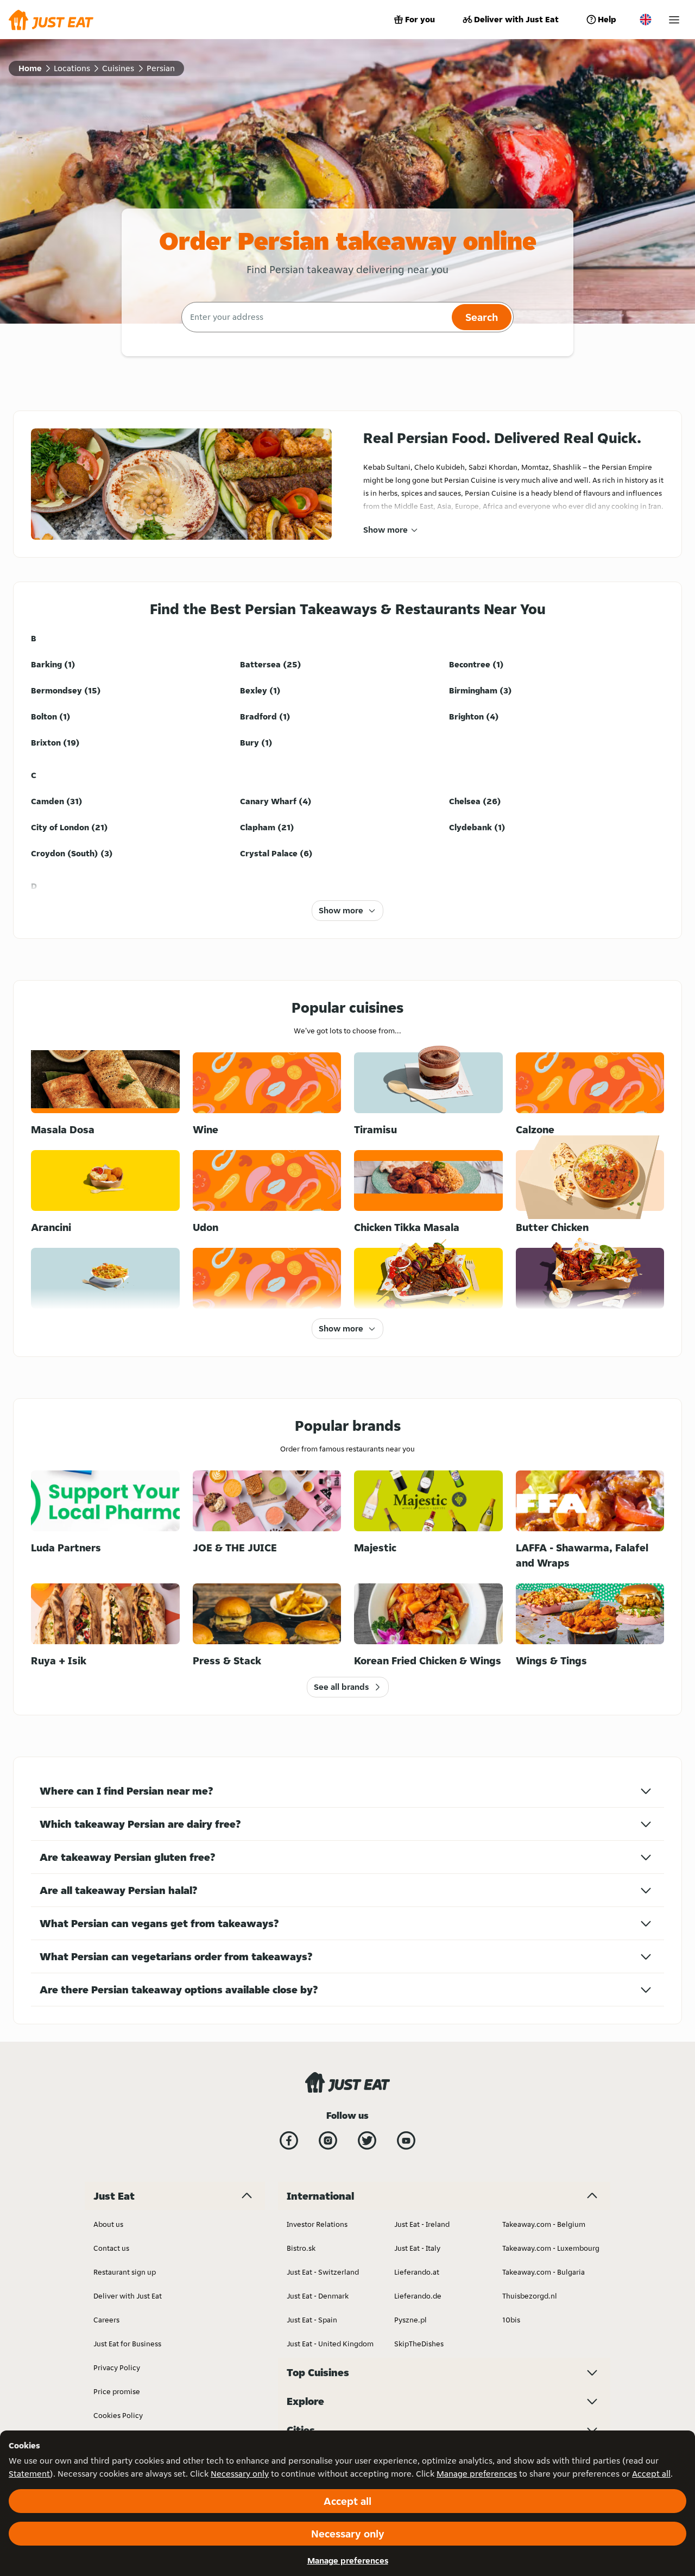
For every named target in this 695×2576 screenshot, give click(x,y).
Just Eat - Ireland (422, 2224)
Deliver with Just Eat (516, 19)
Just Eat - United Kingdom (330, 2344)
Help (607, 19)
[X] (367, 2141)
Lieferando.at (417, 2272)
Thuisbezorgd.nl (530, 2296)
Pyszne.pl (410, 2320)
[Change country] (646, 20)
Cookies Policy (118, 2415)
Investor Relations (317, 2224)
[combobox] (315, 317)
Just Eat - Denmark (318, 2296)
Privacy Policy (117, 2367)
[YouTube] (406, 2141)
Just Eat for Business (127, 2344)
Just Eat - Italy (417, 2248)
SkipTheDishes (419, 2344)
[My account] (674, 20)
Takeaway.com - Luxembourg (551, 2248)
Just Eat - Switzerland (323, 2272)
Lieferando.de (418, 2296)
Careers (106, 2320)
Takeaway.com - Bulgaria (544, 2272)
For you (420, 19)
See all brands (341, 1687)
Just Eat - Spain (312, 2320)
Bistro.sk (301, 2248)
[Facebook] (289, 2141)
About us (108, 2224)
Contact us (111, 2248)
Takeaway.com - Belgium (544, 2224)
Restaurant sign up (125, 2272)
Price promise (117, 2391)
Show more (386, 530)
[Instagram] (328, 2141)
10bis (511, 2320)
